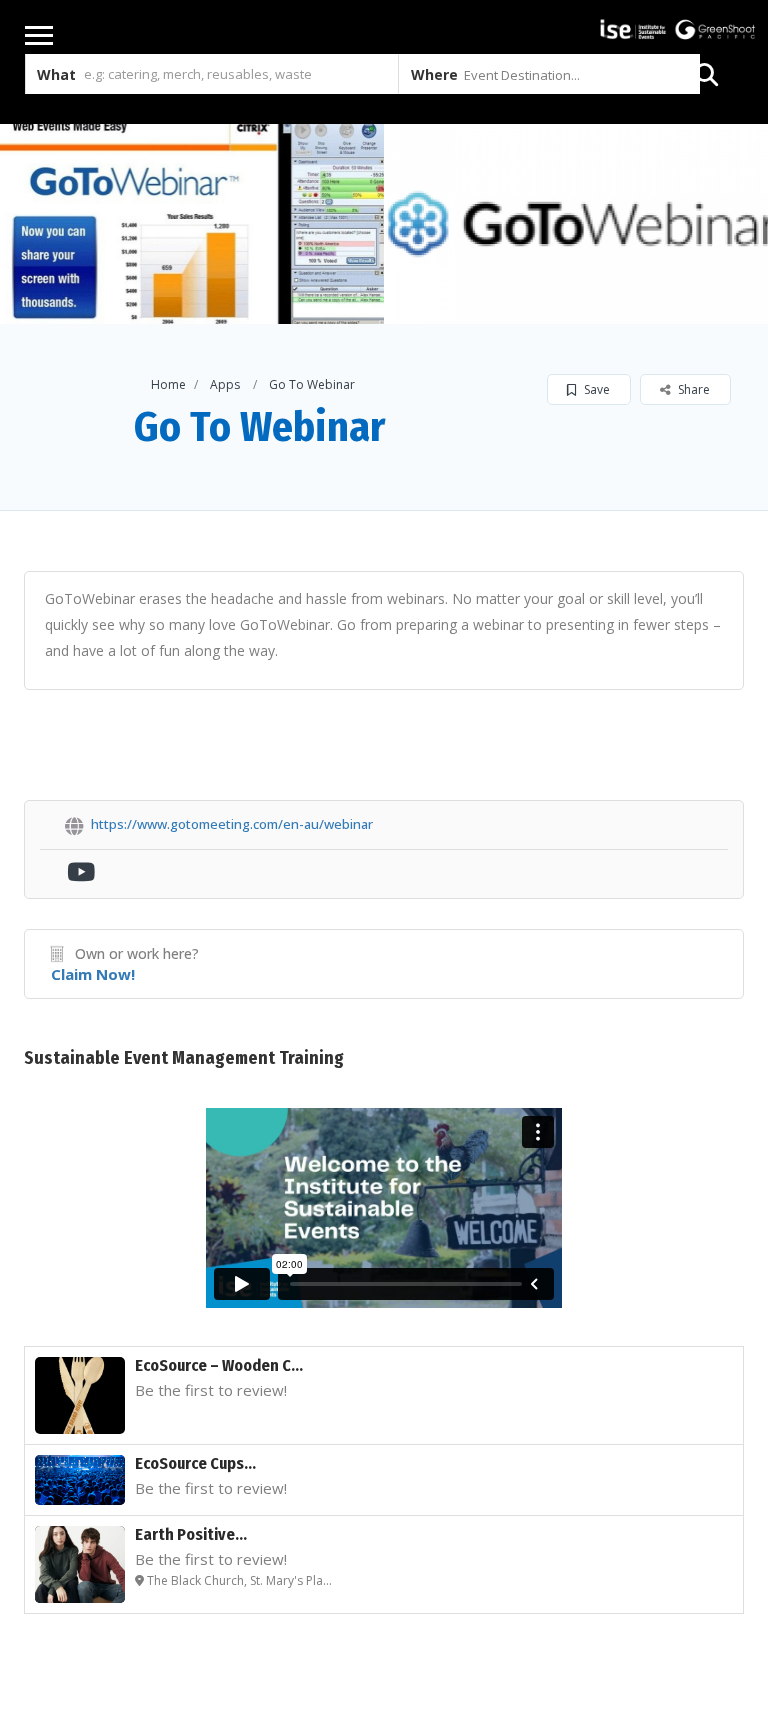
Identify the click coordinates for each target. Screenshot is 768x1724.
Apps (225, 384)
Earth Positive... (191, 1534)
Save (595, 389)
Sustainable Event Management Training (184, 1058)
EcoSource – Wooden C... (219, 1365)
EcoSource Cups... (195, 1463)
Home (168, 384)
